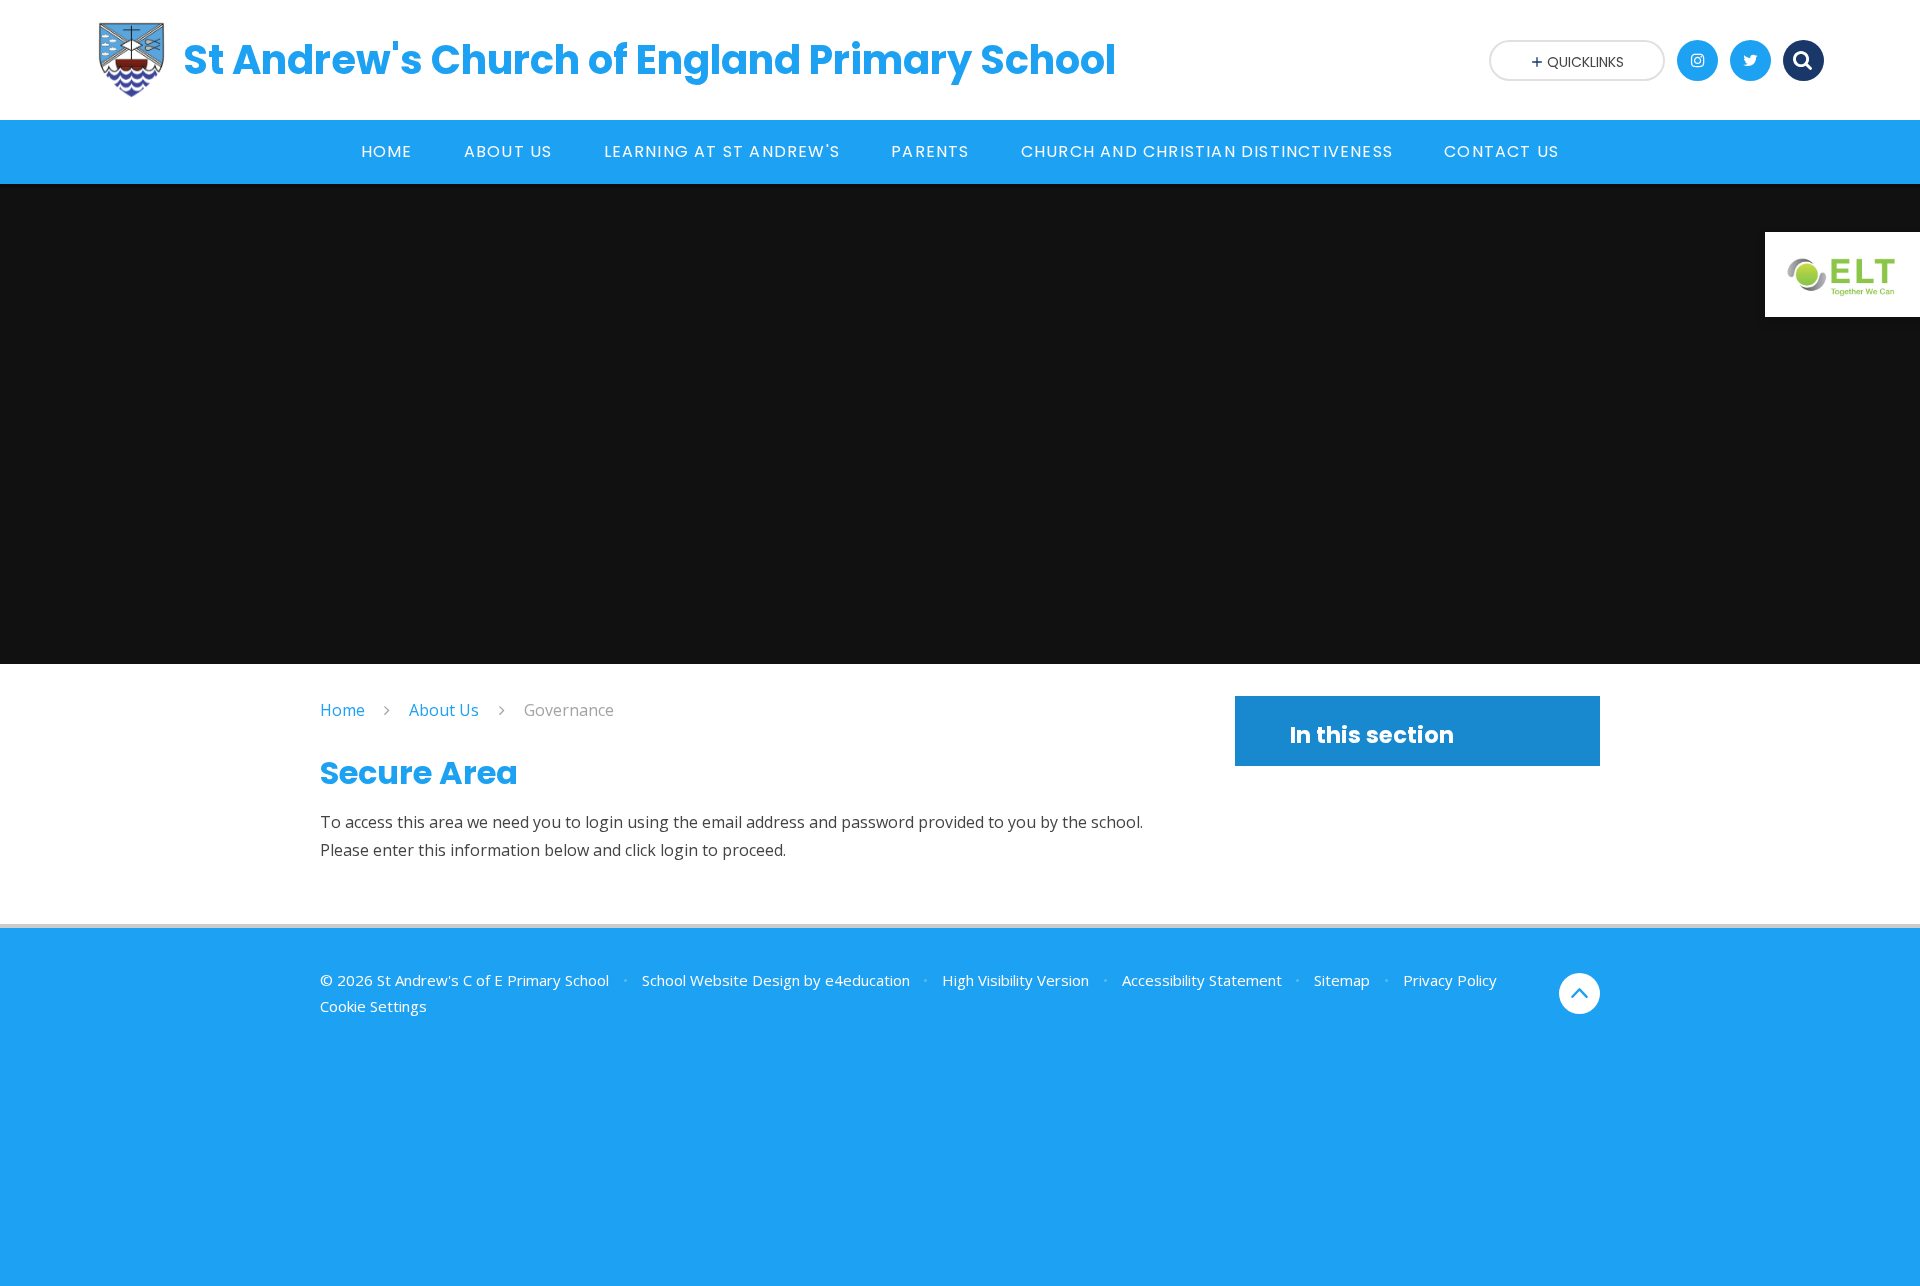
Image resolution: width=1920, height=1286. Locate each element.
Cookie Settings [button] (373, 1006)
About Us (444, 710)
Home (342, 710)
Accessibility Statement (1202, 980)
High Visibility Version (1015, 980)
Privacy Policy (1450, 980)
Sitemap (1342, 980)
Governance (569, 710)
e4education (867, 980)
